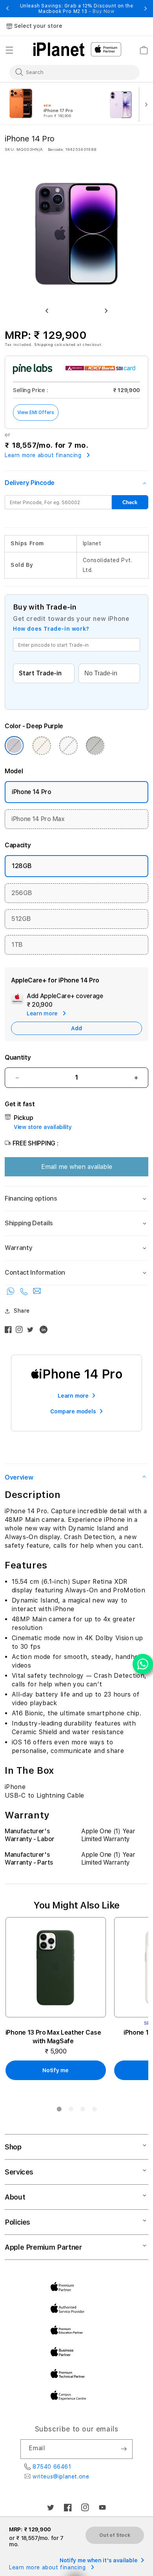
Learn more (73, 1396)
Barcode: (56, 149)
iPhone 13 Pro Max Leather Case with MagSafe (53, 2037)
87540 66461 (52, 2467)
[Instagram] (21, 1331)
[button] (9, 50)
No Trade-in (101, 673)
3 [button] (82, 2111)
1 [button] (59, 2111)
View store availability (43, 1127)
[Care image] (17, 1000)
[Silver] (68, 745)
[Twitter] (32, 1331)
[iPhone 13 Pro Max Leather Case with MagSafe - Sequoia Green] (56, 1967)
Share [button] (22, 1311)
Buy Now (103, 11)
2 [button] (71, 2111)
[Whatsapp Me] (12, 1293)
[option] (53, 104)
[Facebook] (10, 1331)
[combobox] (69, 72)
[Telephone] (25, 1293)
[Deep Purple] (14, 745)
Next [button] (146, 9)
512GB (21, 919)
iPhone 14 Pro (32, 792)
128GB (22, 866)
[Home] (59, 49)
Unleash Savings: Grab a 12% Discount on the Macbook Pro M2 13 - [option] (77, 9)
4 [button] (94, 2111)
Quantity (18, 1057)
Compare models (73, 1411)
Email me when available (77, 1167)
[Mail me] (37, 1293)
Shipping (44, 344)
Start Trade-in (40, 673)
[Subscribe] (124, 2449)
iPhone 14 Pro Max (38, 819)
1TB (17, 945)
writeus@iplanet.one (61, 2477)
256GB (22, 893)
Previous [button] (7, 9)
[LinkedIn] (46, 1331)
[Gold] (42, 745)
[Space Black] (95, 745)
